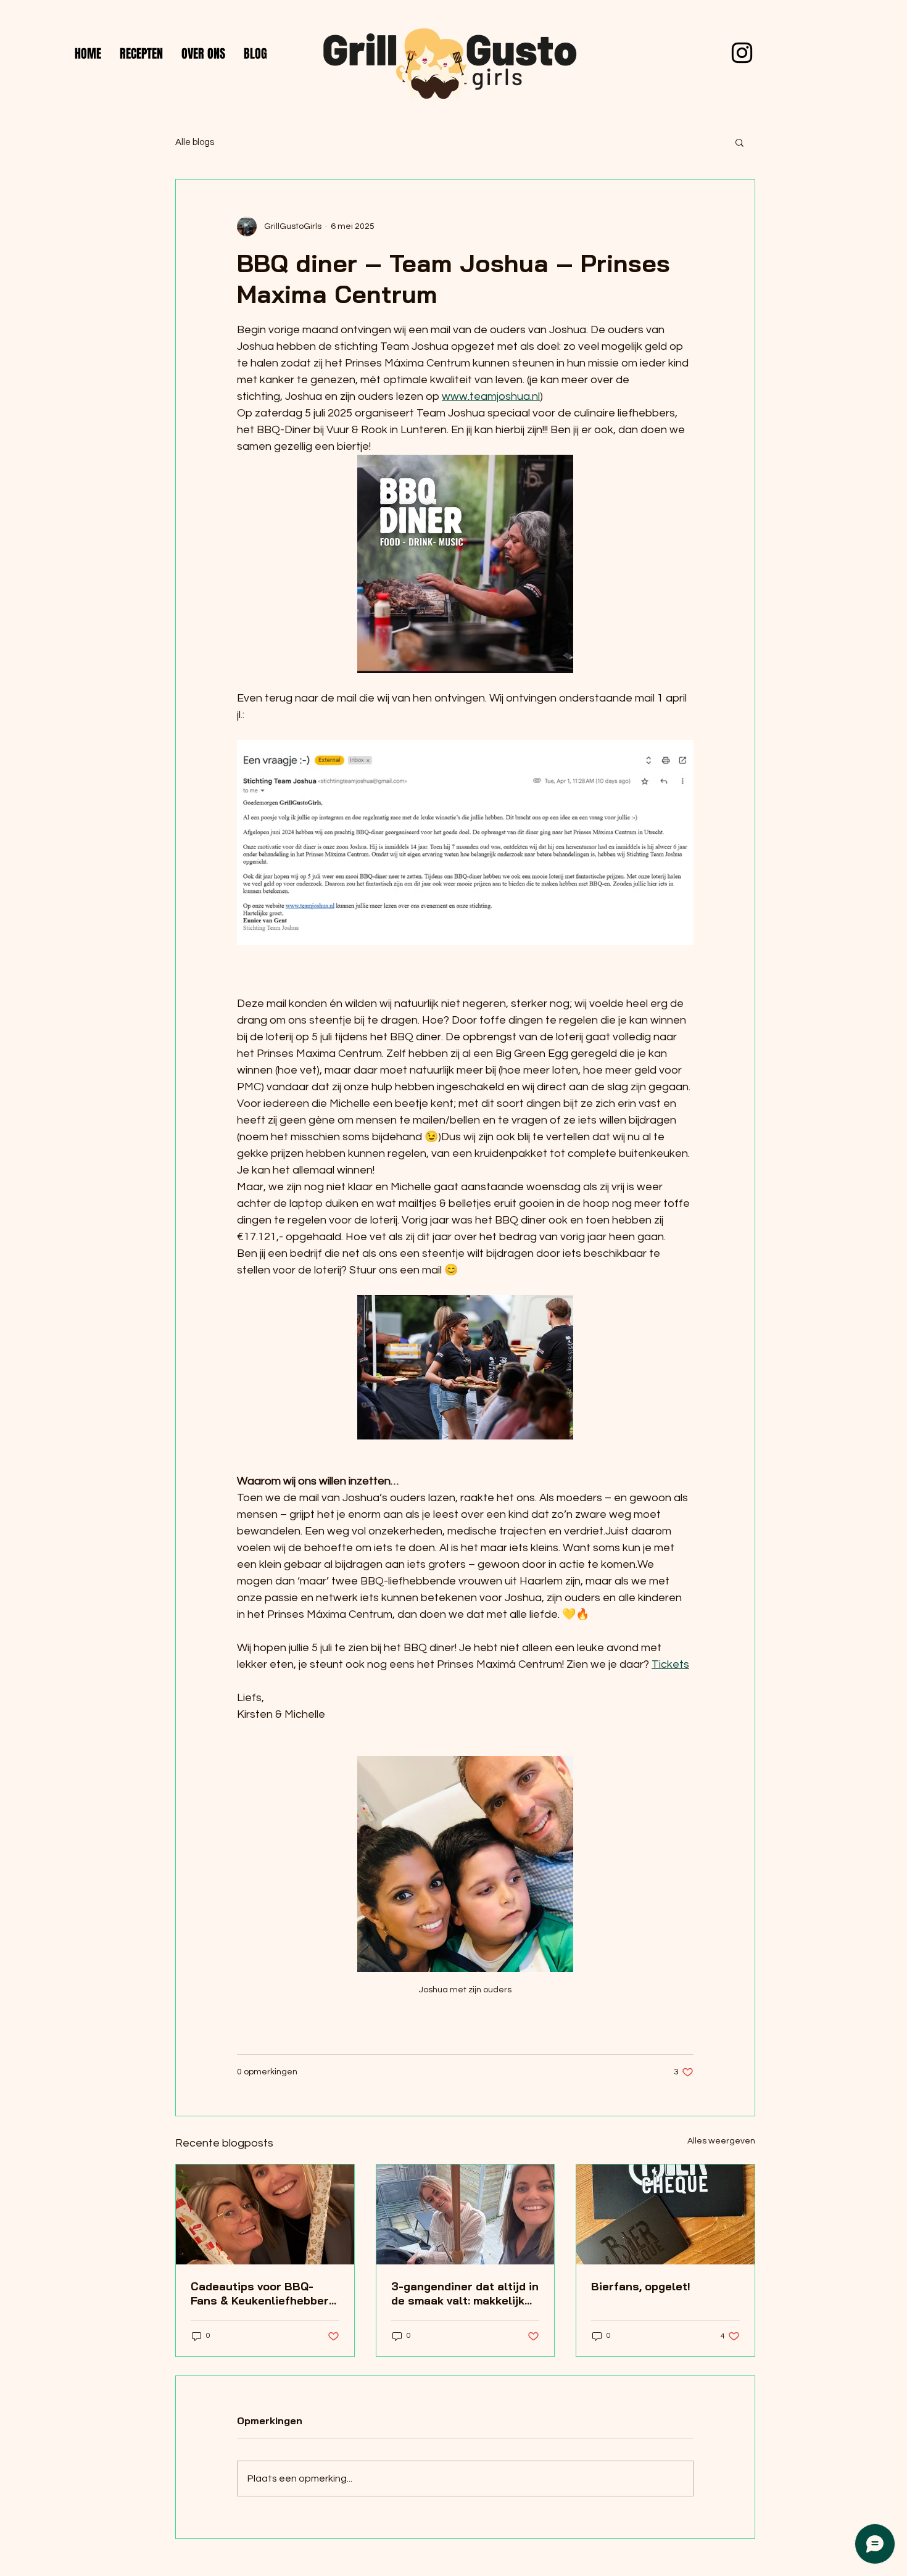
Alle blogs (195, 142)
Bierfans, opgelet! (641, 2286)
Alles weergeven (721, 2141)
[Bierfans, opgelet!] (665, 2214)
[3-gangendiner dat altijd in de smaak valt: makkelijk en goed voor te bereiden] (466, 2214)
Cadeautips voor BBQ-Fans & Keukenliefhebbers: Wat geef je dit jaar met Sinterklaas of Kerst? (264, 2293)
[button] (739, 142)
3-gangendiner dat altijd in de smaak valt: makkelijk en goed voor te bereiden (465, 2293)
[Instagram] (742, 53)
